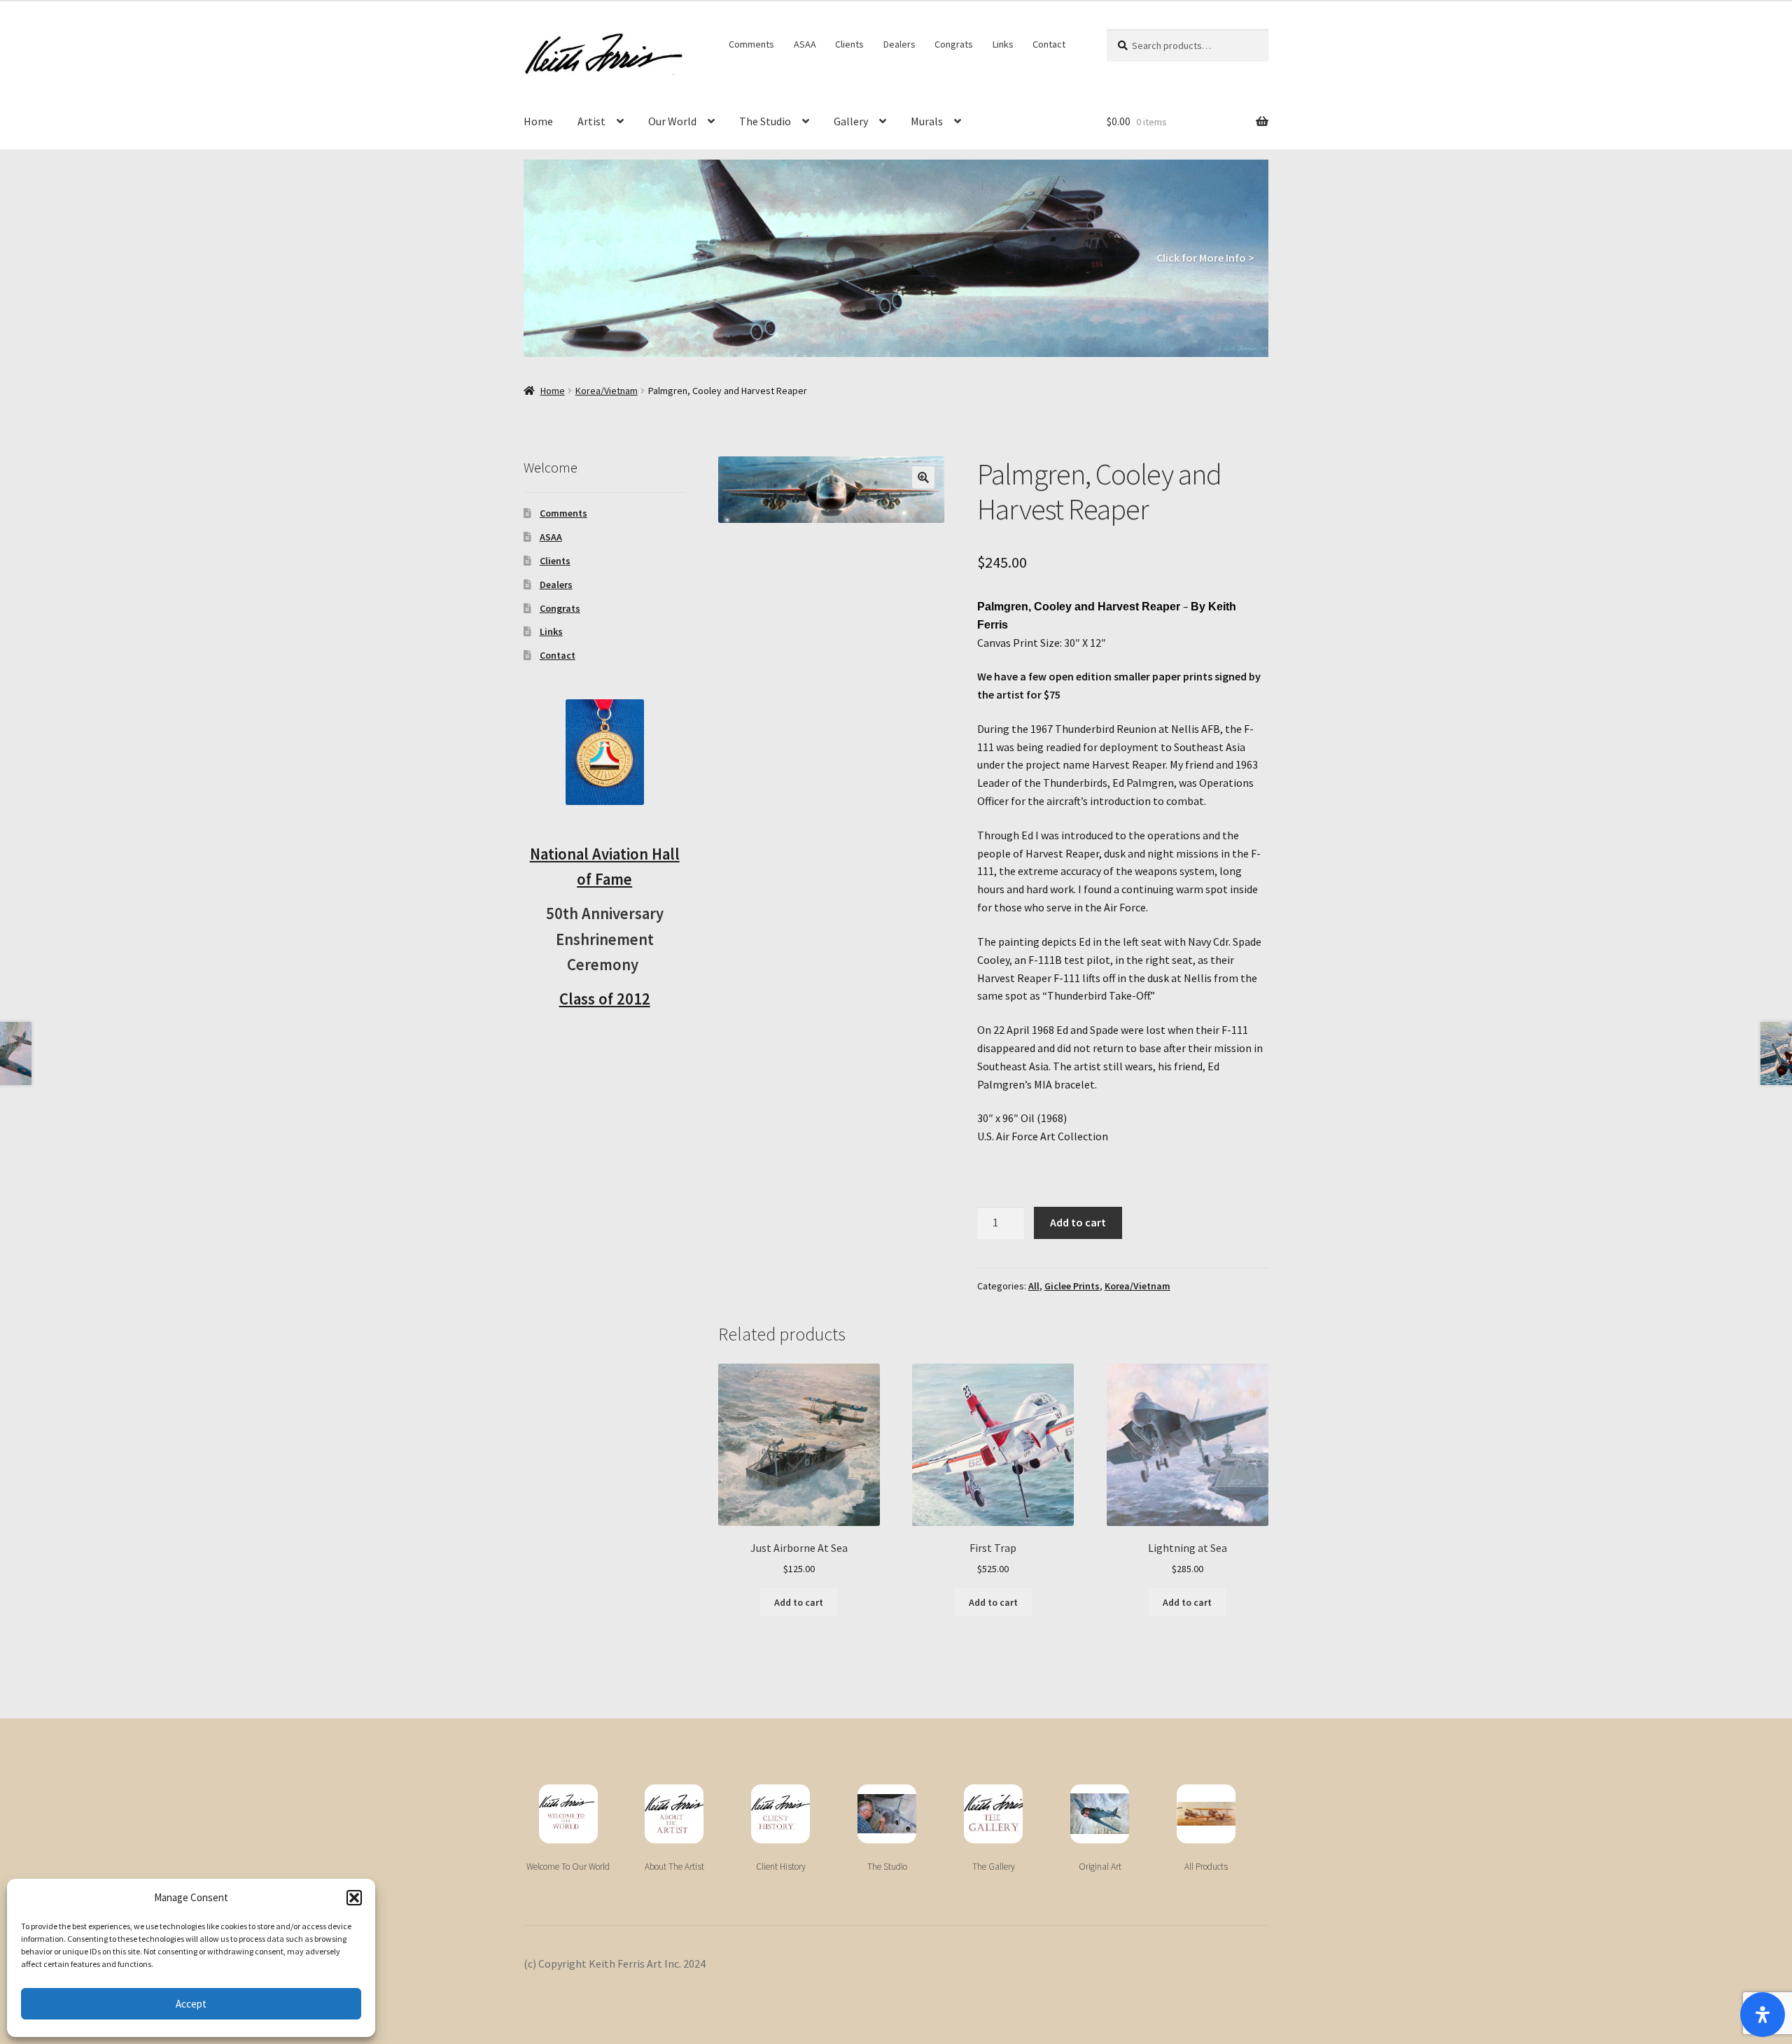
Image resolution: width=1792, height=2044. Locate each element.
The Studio (765, 121)
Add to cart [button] (799, 1602)
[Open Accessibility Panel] (1763, 2015)
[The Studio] (887, 1814)
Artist (591, 121)
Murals (927, 121)
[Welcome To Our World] (568, 1814)
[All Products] (1206, 1814)
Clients (849, 44)
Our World (672, 121)
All (1034, 1286)
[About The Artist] (674, 1814)
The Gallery (994, 1867)
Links (1003, 44)
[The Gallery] (993, 1814)
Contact (1049, 44)
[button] (354, 1898)
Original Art (1100, 1867)
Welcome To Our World (568, 1867)
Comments (751, 44)
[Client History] (780, 1814)
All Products (1206, 1867)
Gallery (851, 121)
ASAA (805, 44)
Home (538, 121)
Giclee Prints (1072, 1286)
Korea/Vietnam (607, 391)
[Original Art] (1100, 1814)
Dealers (899, 44)
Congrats (954, 44)
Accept (191, 2004)
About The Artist (674, 1867)
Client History (781, 1867)
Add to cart (1078, 1222)
